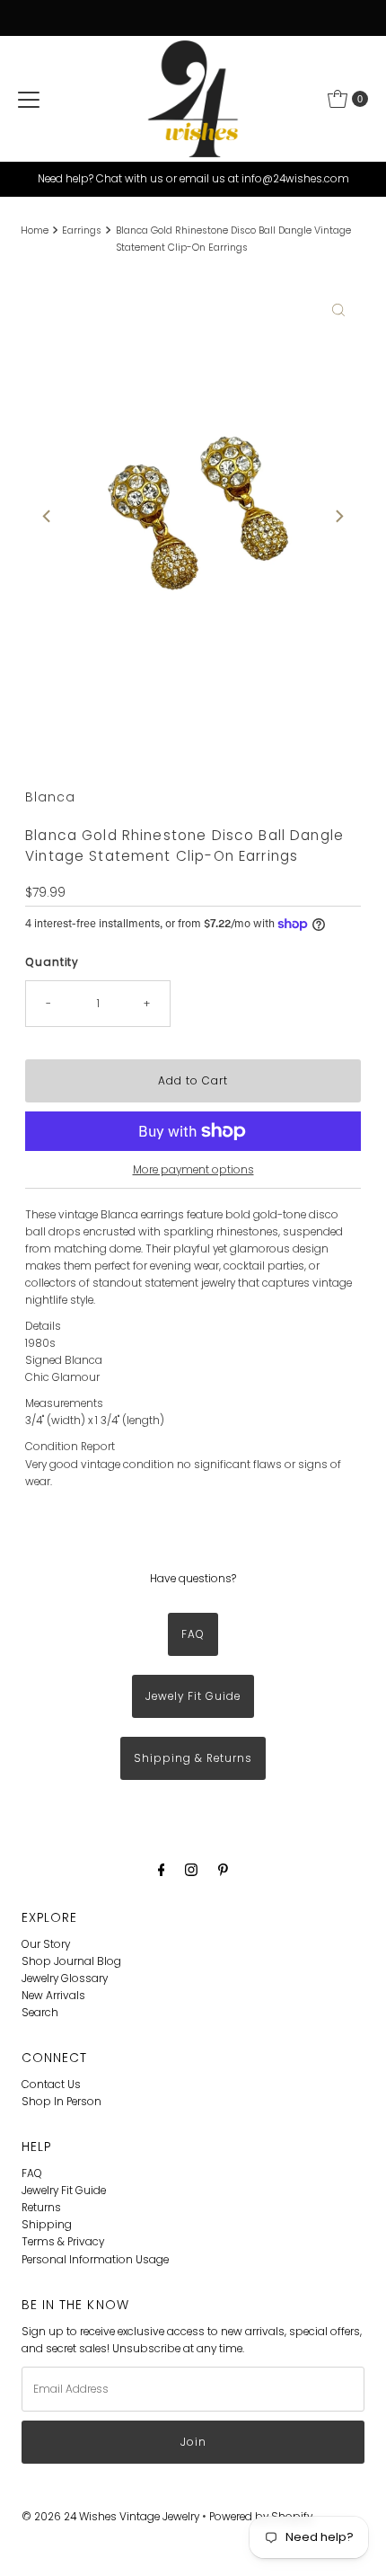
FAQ (193, 1634)
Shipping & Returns (193, 1758)
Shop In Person (61, 2102)
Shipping (47, 2225)
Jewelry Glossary (65, 1978)
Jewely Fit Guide (193, 1696)
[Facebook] (162, 1869)
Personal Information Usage (95, 2260)
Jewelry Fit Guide (64, 2191)
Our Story (46, 1944)
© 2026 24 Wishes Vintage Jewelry (112, 2517)
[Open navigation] (29, 99)
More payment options (193, 1170)
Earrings (82, 230)
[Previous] (48, 517)
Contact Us (51, 2085)
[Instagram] (191, 1869)
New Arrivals (53, 1996)
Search (40, 2013)
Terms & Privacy (63, 2242)
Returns (41, 2208)
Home (35, 230)
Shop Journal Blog (71, 1961)
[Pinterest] (223, 1869)
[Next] (338, 517)
